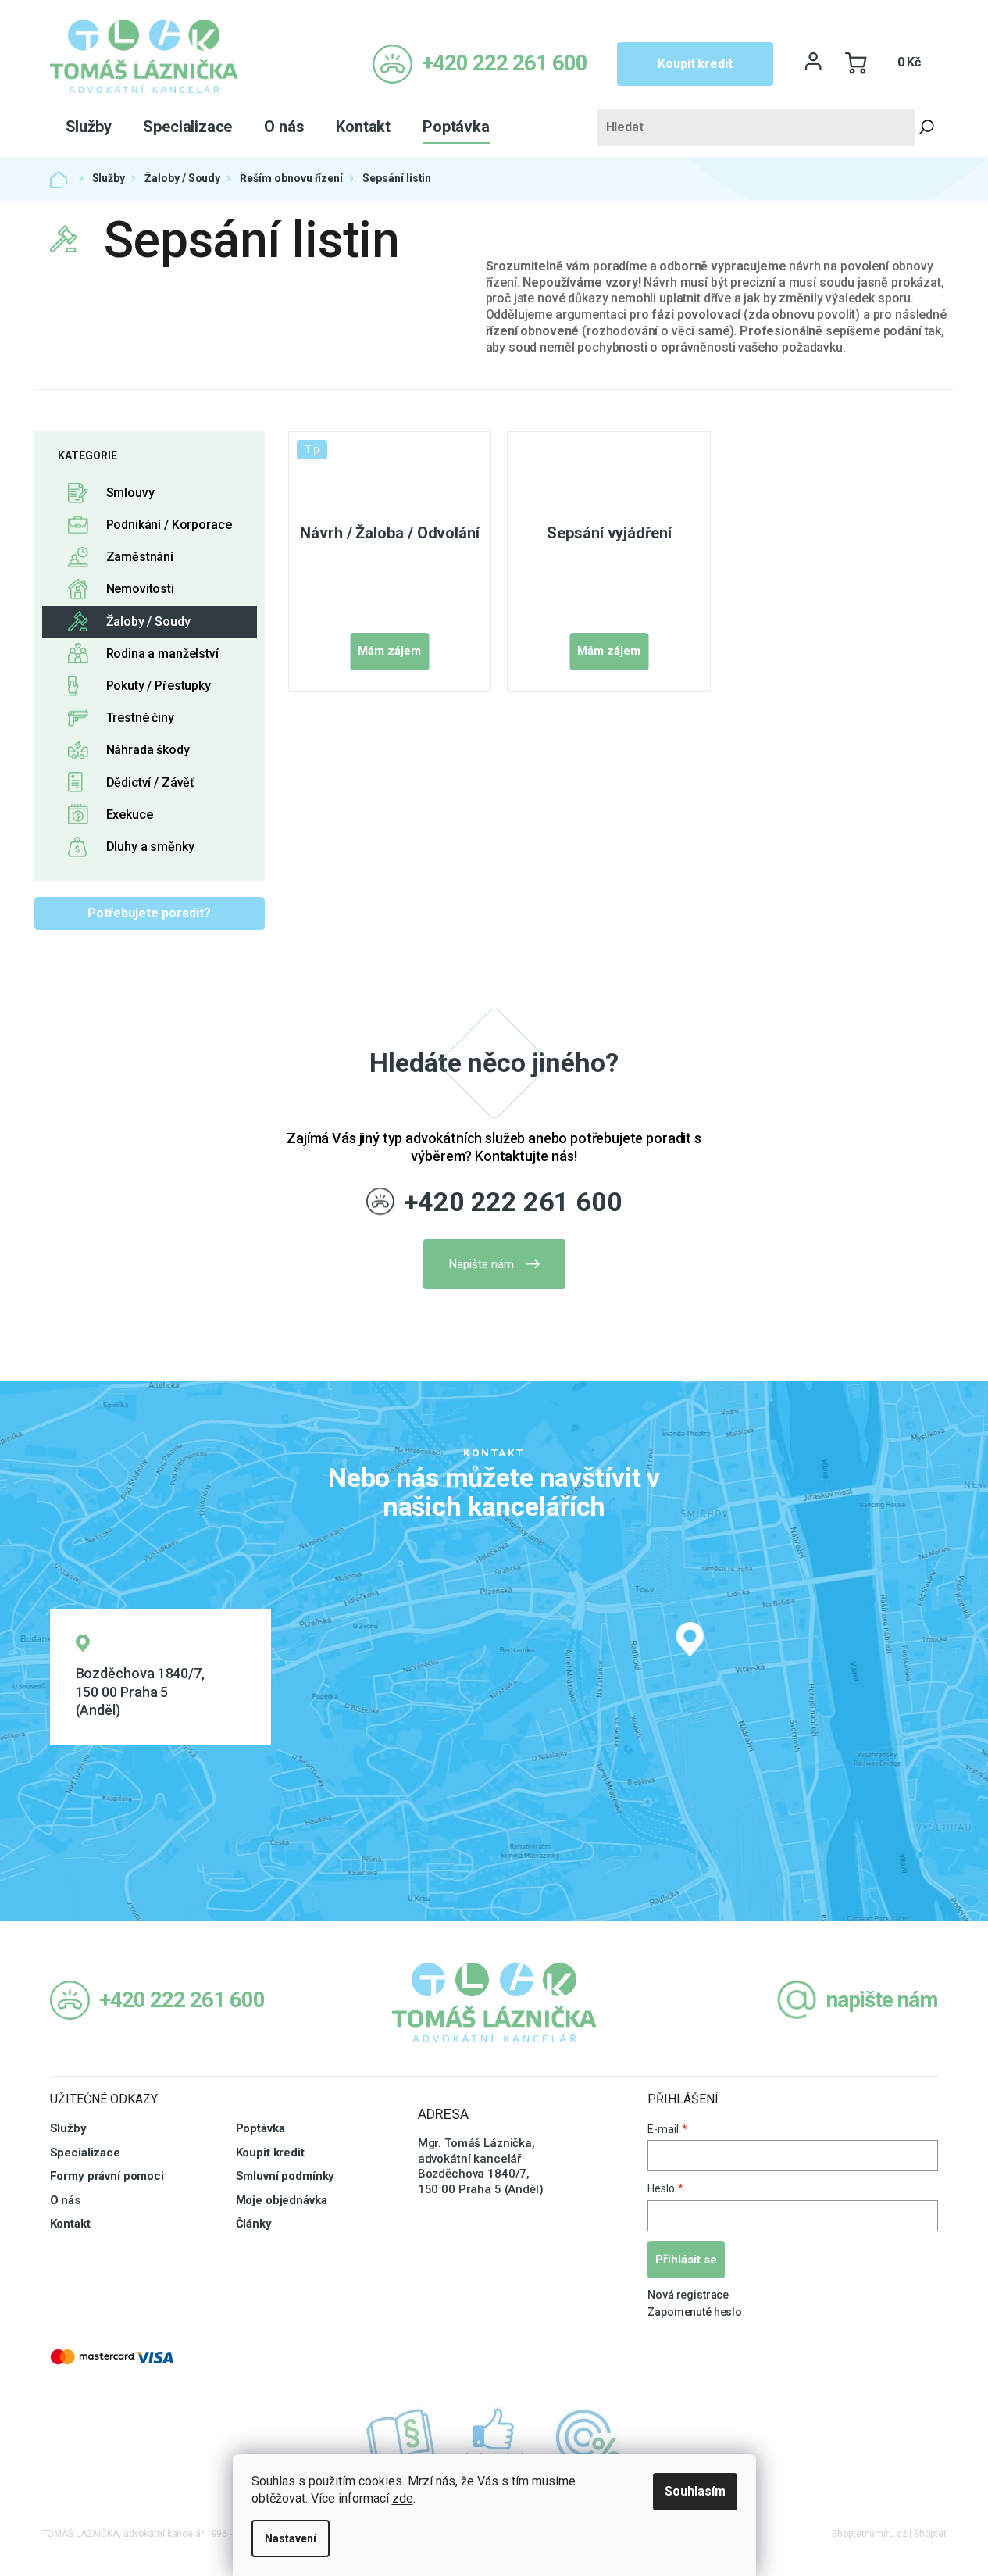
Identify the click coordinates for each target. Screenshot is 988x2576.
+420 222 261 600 (513, 1202)
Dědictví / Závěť (151, 782)
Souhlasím (695, 2491)
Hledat (927, 127)
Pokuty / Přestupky (159, 686)
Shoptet (930, 2534)
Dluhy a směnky (150, 847)
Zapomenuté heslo (695, 2312)
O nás (65, 2200)
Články (254, 2224)
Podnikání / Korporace (169, 525)
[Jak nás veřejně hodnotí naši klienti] (494, 2438)
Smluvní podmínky (285, 2176)
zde (403, 2498)
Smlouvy (130, 493)
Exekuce (130, 815)
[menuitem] (89, 127)
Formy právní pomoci (107, 2176)
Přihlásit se (686, 2260)
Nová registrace (688, 2295)
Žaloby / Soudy (148, 622)
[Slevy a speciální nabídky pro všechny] (588, 2438)
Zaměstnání (140, 557)
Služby (68, 2128)
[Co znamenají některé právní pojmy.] (401, 2438)
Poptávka (260, 2128)
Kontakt (70, 2224)
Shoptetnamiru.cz (869, 2534)
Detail (389, 652)
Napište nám (482, 1264)
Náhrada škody (148, 750)
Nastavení (291, 2538)
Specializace (85, 2153)
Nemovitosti (140, 589)
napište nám (882, 2000)
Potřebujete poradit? (149, 913)
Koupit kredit (695, 64)
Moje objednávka (282, 2200)
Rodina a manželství (162, 654)
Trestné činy (140, 718)
